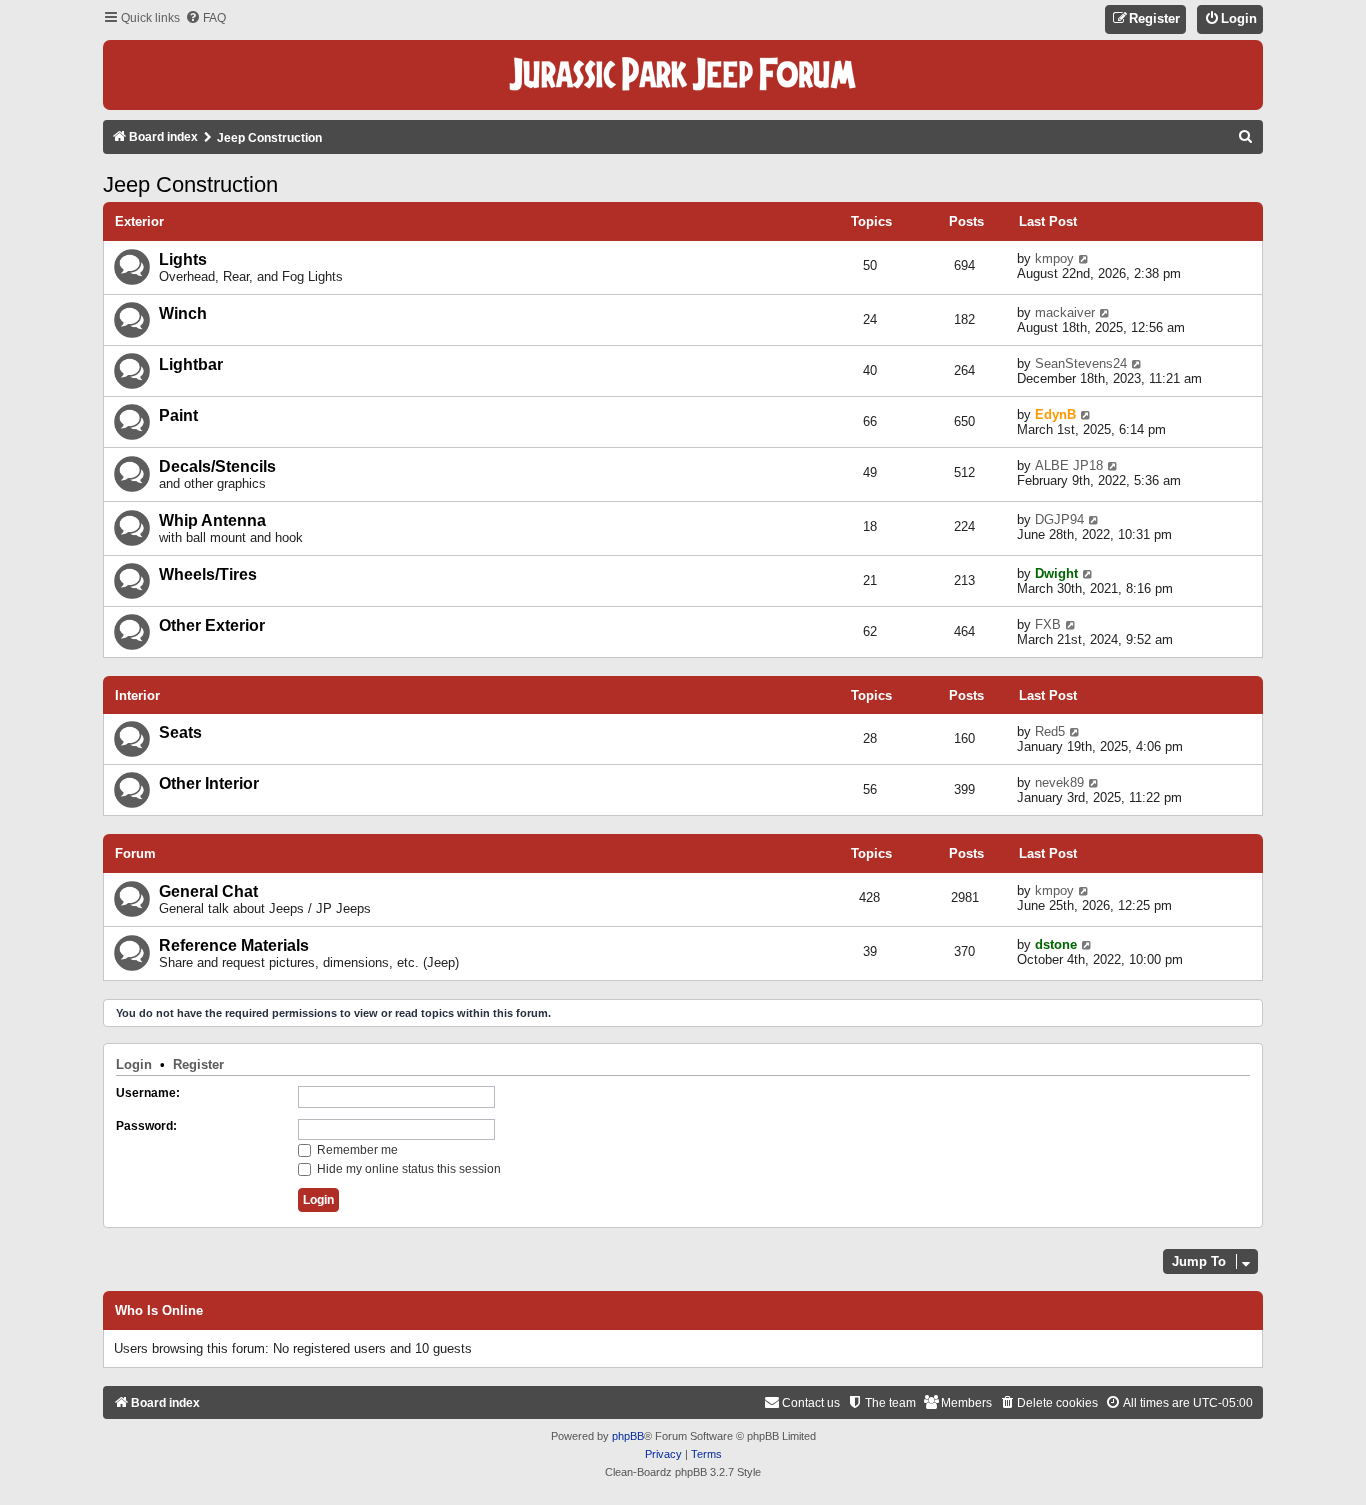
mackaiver (1065, 312)
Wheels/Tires (208, 574)
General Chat (208, 891)
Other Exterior (212, 625)
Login (134, 1064)
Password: (146, 1126)
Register (198, 1064)
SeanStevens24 (1081, 363)
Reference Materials (234, 945)
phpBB (628, 1436)
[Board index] (683, 75)
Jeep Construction (190, 184)
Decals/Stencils (217, 466)
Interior (137, 695)
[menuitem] (205, 18)
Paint (178, 415)
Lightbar (191, 364)
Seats (180, 732)
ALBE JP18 (1069, 465)
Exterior (139, 221)
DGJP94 (1059, 519)
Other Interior (209, 783)
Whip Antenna (212, 520)
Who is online (159, 1311)
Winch (183, 313)
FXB (1048, 624)
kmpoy (1054, 258)
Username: (148, 1093)
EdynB (1055, 414)
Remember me (356, 1150)
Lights (183, 259)
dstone (1056, 944)
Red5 (1050, 731)
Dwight (1056, 573)
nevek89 (1059, 782)
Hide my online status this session (407, 1169)
